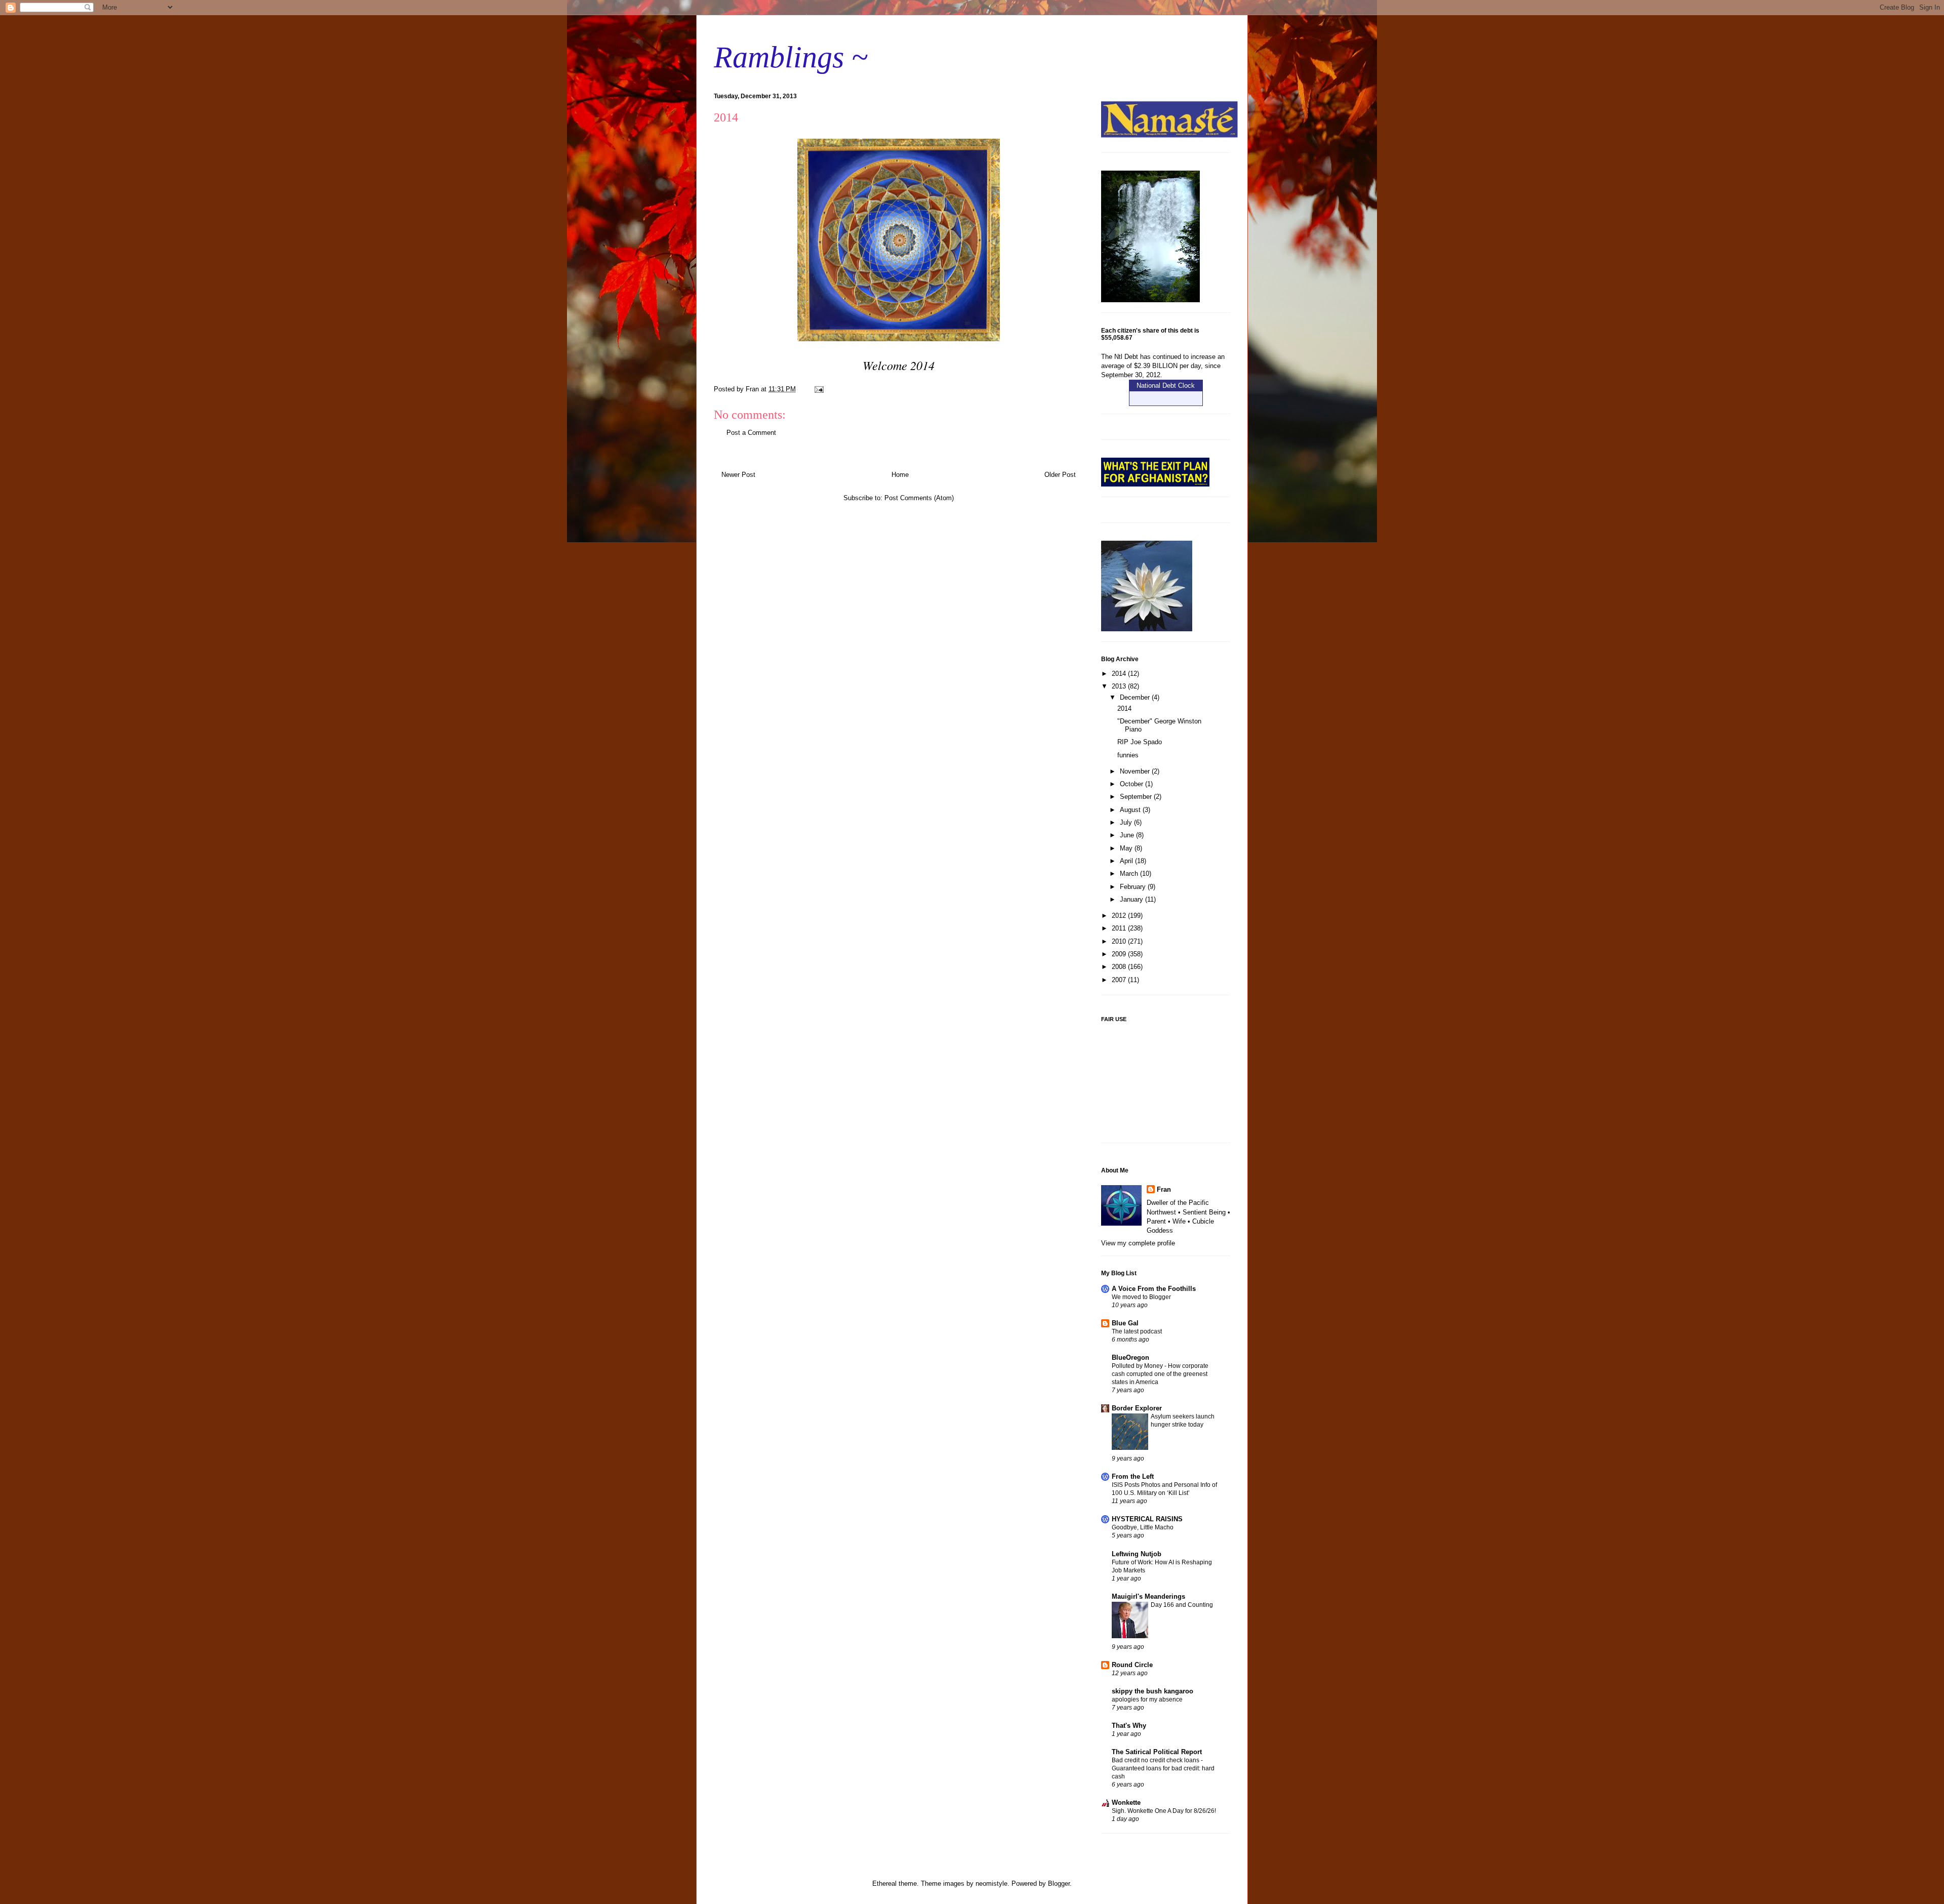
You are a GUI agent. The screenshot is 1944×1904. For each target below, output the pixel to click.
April (1127, 861)
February (1134, 887)
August (1131, 810)
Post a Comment (751, 433)
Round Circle (1132, 1665)
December (1136, 697)
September (1137, 797)
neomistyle (991, 1883)
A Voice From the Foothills (1154, 1289)
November (1136, 771)
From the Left (1133, 1476)
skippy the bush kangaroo (1152, 1691)
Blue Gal (1125, 1323)
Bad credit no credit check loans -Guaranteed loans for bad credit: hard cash (1163, 1768)
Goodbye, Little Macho (1143, 1527)
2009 (1120, 954)
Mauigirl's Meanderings (1148, 1596)
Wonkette (1126, 1802)
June (1128, 835)
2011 (1120, 928)
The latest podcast (1137, 1331)
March (1130, 874)
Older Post (1060, 475)
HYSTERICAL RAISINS (1147, 1519)
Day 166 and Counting (1182, 1605)
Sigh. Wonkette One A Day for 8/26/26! (1164, 1811)
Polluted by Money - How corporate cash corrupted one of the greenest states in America (1160, 1374)
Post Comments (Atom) (919, 498)
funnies (1128, 755)
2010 (1120, 941)
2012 (1120, 916)
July (1127, 822)
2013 (1120, 686)
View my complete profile (1138, 1243)
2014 (1120, 674)
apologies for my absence (1147, 1699)
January (1132, 899)
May (1127, 848)
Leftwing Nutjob (1137, 1554)
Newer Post (738, 475)
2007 (1120, 980)
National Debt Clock (1166, 386)
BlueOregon (1130, 1358)
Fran (1164, 1189)
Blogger (1059, 1883)
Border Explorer (1137, 1408)
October (1132, 784)
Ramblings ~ (791, 57)
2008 (1120, 967)
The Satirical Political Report (1157, 1752)
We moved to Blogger (1141, 1297)
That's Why (1129, 1726)
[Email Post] (818, 389)
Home (900, 475)
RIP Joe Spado (1140, 742)
